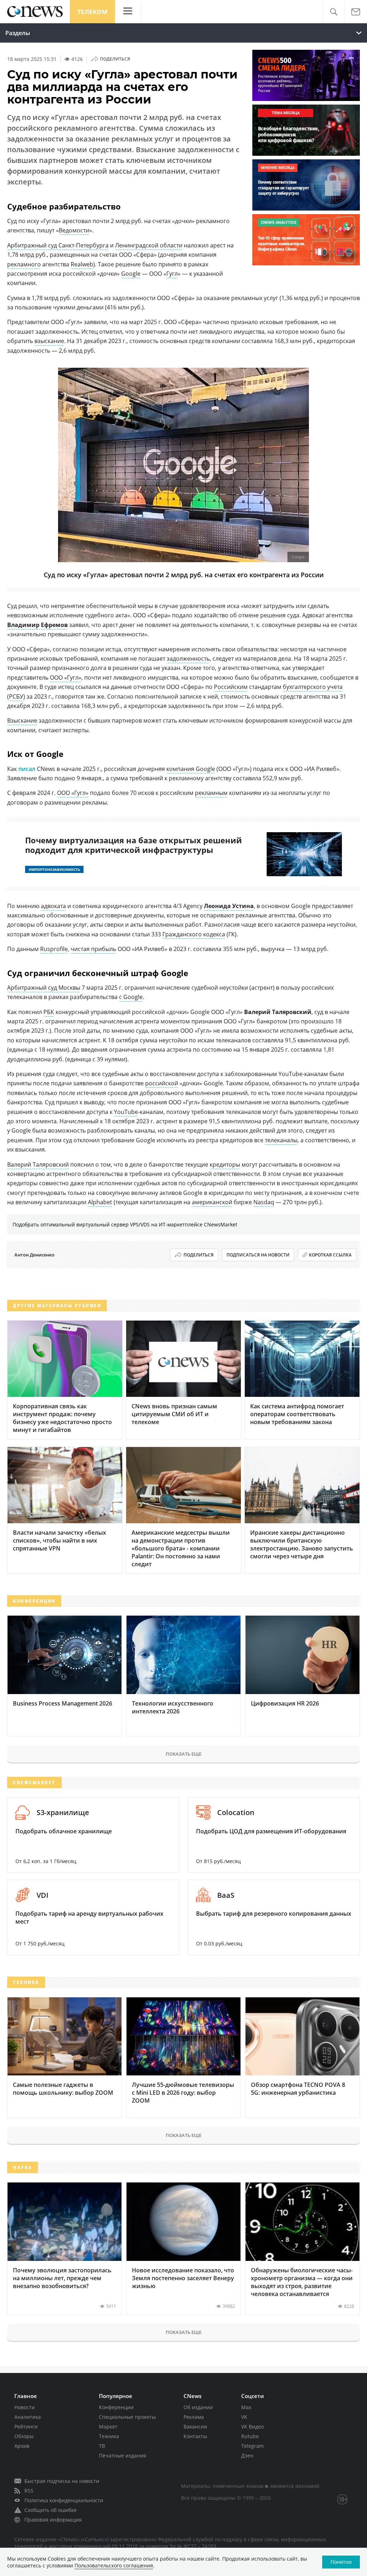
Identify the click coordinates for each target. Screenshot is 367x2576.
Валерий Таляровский (38, 1164)
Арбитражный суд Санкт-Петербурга (58, 245)
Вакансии (195, 2427)
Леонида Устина (229, 906)
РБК (49, 1012)
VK (244, 2417)
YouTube (126, 1112)
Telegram (252, 2446)
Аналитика (28, 2417)
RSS (29, 2491)
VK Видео (252, 2427)
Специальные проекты (127, 2417)
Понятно (341, 2562)
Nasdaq (264, 1202)
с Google (131, 997)
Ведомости (74, 230)
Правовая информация (53, 2520)
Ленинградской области (149, 245)
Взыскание (22, 720)
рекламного (24, 264)
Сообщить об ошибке (51, 2510)
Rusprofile (54, 949)
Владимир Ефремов (37, 625)
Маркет (108, 2427)
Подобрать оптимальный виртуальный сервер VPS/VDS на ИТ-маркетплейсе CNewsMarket (125, 1224)
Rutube (250, 2436)
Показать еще (183, 1754)
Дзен (247, 2456)
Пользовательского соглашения (114, 2565)
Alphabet (100, 1202)
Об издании (198, 2407)
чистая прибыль (93, 949)
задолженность (188, 659)
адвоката (53, 906)
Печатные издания (123, 2456)
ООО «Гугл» (66, 677)
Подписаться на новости (258, 1255)
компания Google (191, 769)
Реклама (194, 2417)
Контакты (195, 2436)
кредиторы (225, 1164)
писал (27, 769)
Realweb (82, 264)
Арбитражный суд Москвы (44, 988)
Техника (109, 2436)
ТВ (102, 2446)
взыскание (49, 341)
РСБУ (16, 696)
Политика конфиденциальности (64, 2500)
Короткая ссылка (330, 1255)
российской (162, 1083)
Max (246, 2407)
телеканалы (281, 1140)
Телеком (92, 12)
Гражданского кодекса (194, 934)
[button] (333, 12)
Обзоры (24, 2436)
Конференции (116, 2407)
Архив (22, 2446)
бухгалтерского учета (313, 687)
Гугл (172, 274)
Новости (25, 2407)
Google (131, 274)
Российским (231, 687)
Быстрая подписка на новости (62, 2481)
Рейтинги (26, 2427)
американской (212, 1202)
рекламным (211, 793)
